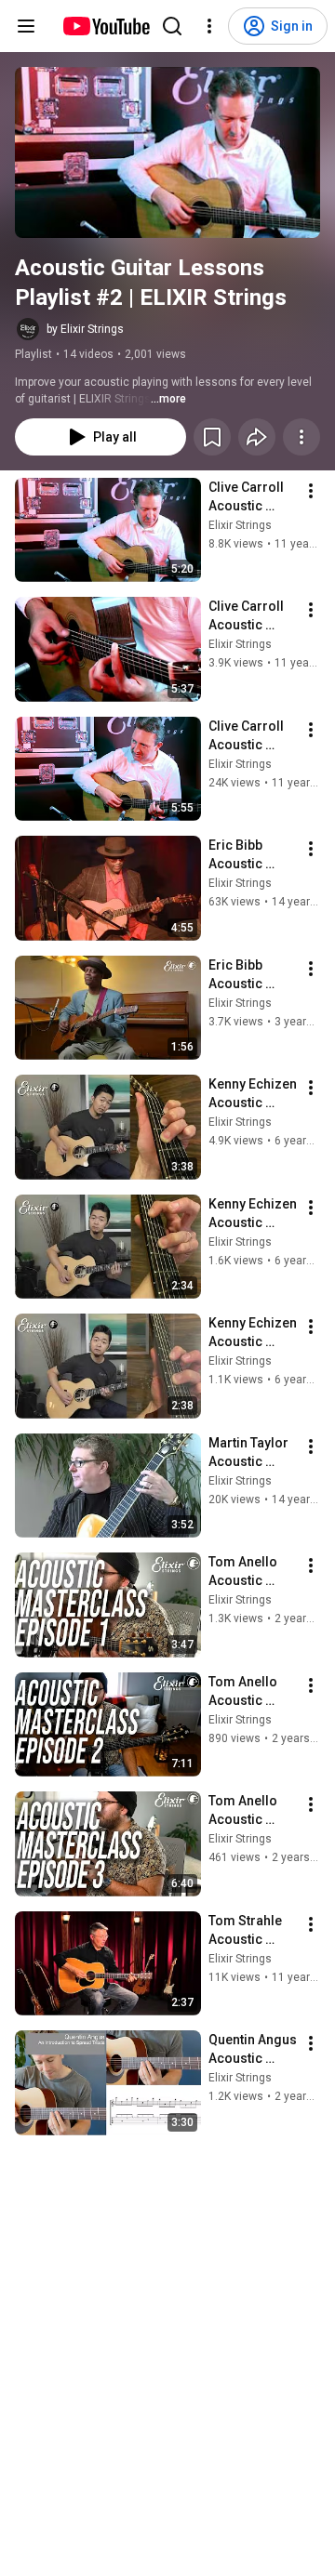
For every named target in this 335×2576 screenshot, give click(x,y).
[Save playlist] (212, 437)
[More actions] (301, 437)
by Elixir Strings (85, 329)
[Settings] (209, 26)
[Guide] (26, 26)
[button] (167, 152)
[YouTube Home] (106, 26)
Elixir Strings (240, 525)
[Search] (172, 26)
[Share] (257, 437)
